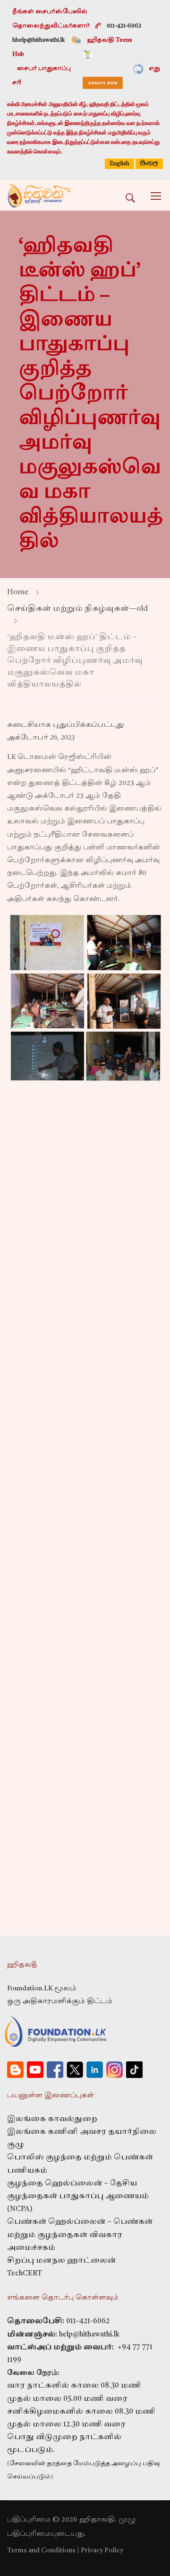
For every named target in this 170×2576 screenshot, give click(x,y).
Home (18, 592)
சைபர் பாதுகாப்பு (44, 69)
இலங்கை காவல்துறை (52, 2119)
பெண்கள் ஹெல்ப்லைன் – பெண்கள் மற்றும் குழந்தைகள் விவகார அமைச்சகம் (80, 2235)
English (119, 164)
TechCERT (25, 2274)
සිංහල (149, 163)
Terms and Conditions (41, 2550)
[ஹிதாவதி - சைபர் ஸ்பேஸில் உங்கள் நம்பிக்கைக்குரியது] (39, 196)
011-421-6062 (88, 2322)
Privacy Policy (102, 2550)
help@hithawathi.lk (88, 2335)
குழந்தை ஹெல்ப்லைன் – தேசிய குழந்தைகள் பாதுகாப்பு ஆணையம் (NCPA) (78, 2197)
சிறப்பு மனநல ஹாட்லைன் (62, 2261)
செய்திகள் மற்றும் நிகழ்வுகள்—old (77, 609)
